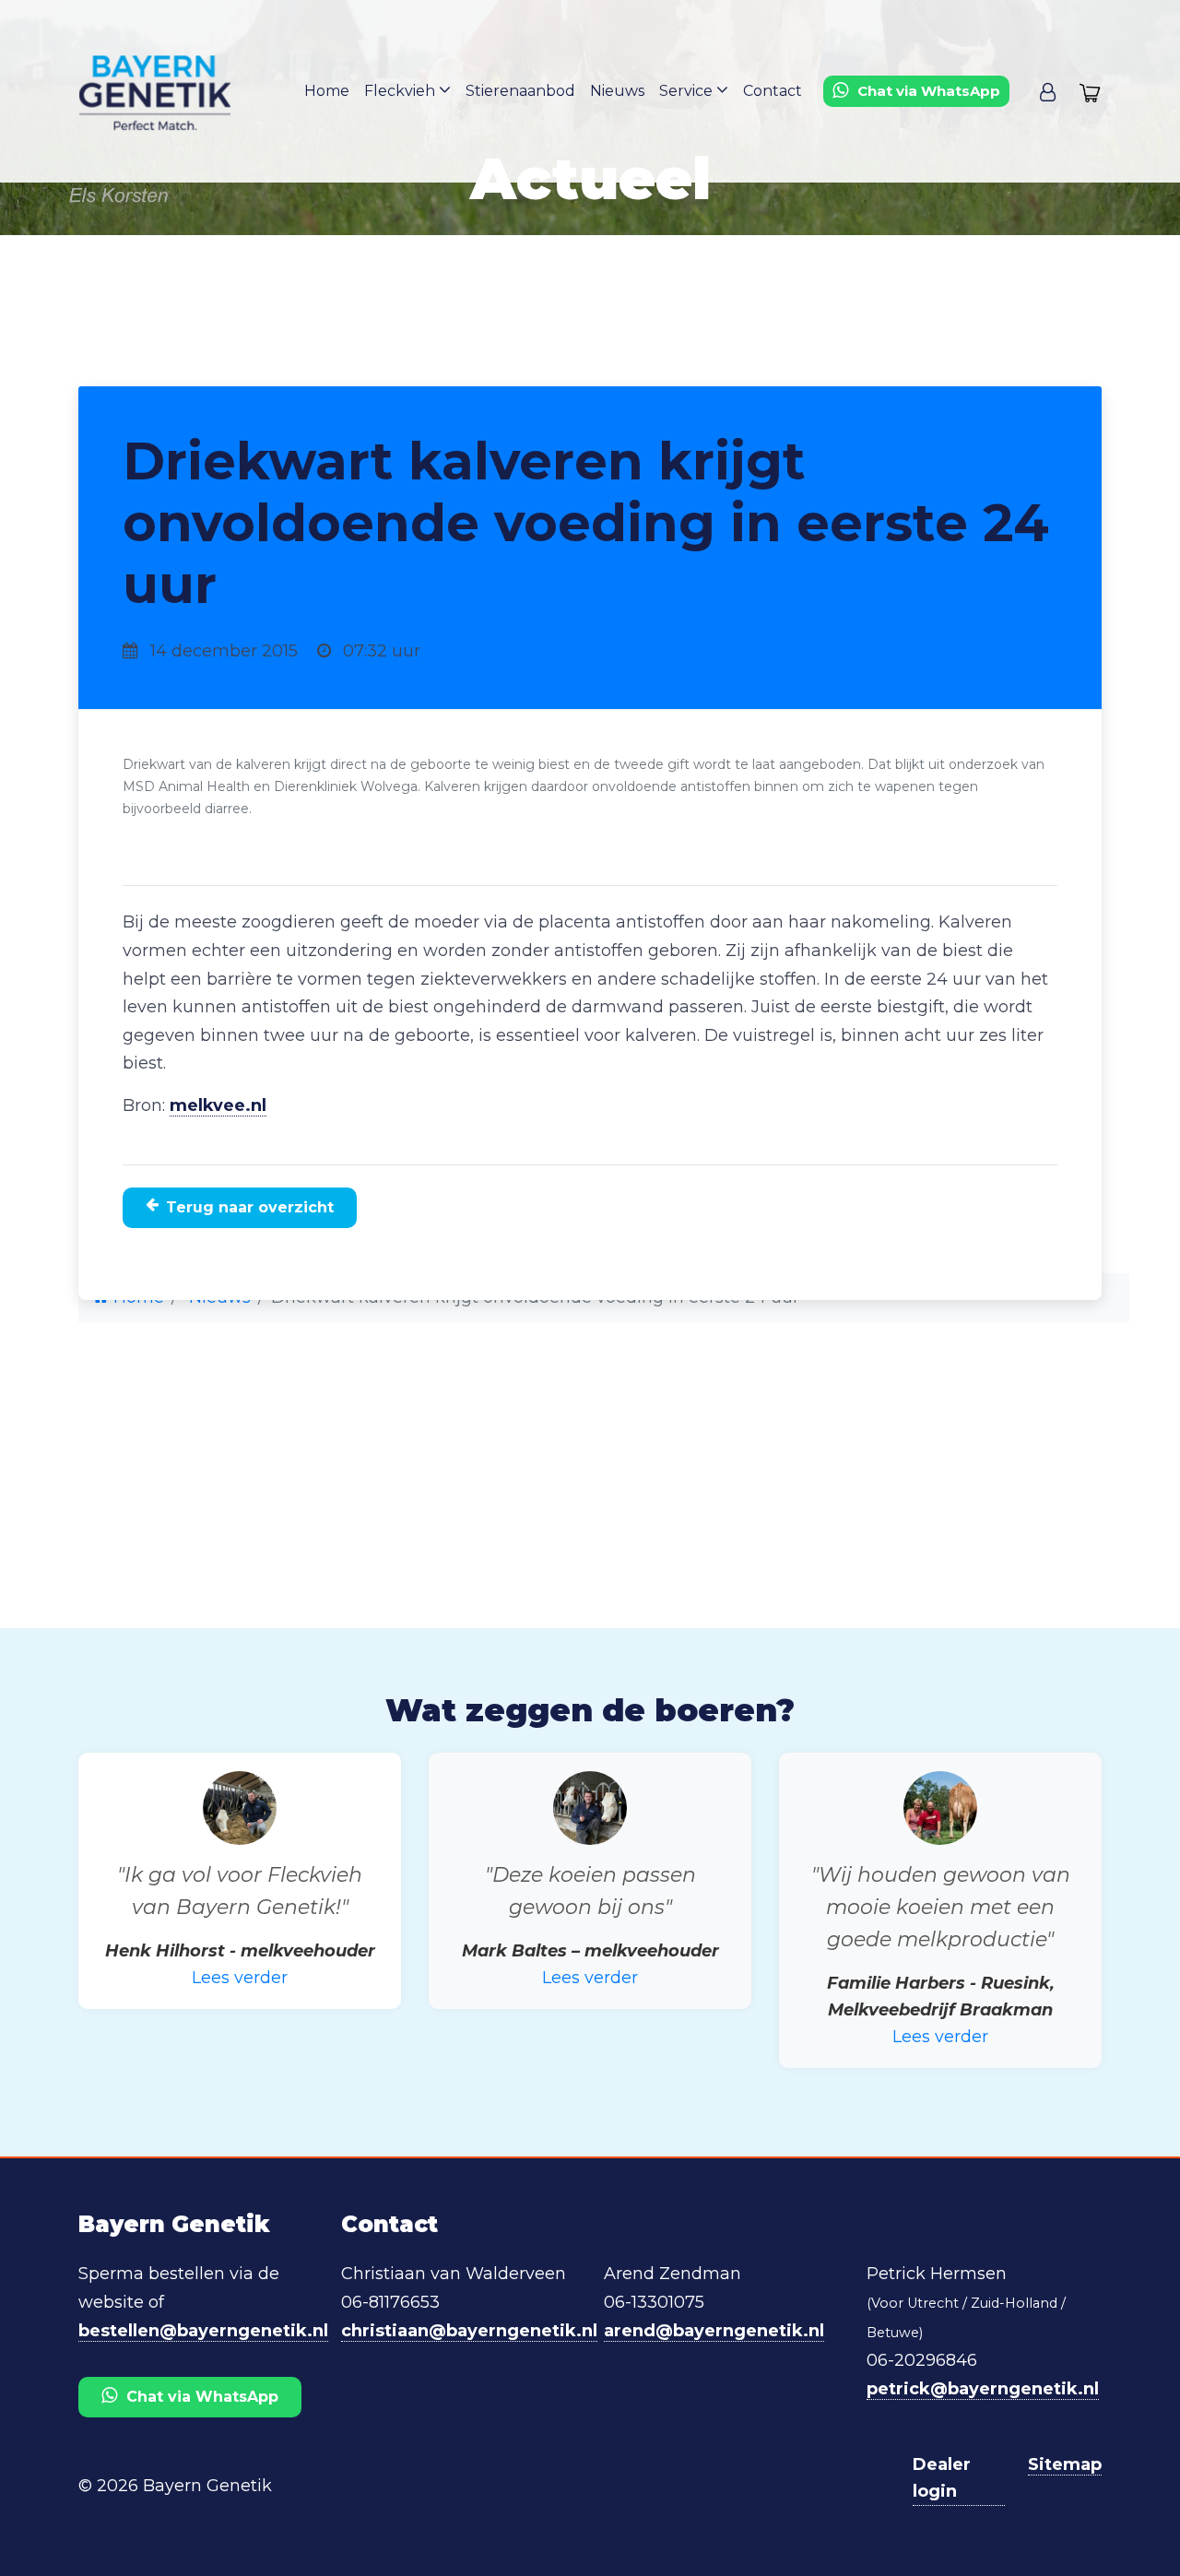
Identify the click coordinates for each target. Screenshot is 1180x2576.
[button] (1048, 91)
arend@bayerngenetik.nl (714, 2331)
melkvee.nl (218, 1105)
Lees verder (240, 1978)
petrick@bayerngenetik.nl (983, 2389)
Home (327, 91)
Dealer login (942, 2478)
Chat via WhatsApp (202, 2397)
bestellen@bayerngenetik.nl (203, 2331)
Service (688, 91)
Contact (773, 91)
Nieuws (617, 91)
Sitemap (1065, 2464)
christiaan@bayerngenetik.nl (469, 2331)
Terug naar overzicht (250, 1207)
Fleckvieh (401, 91)
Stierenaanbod (520, 91)
